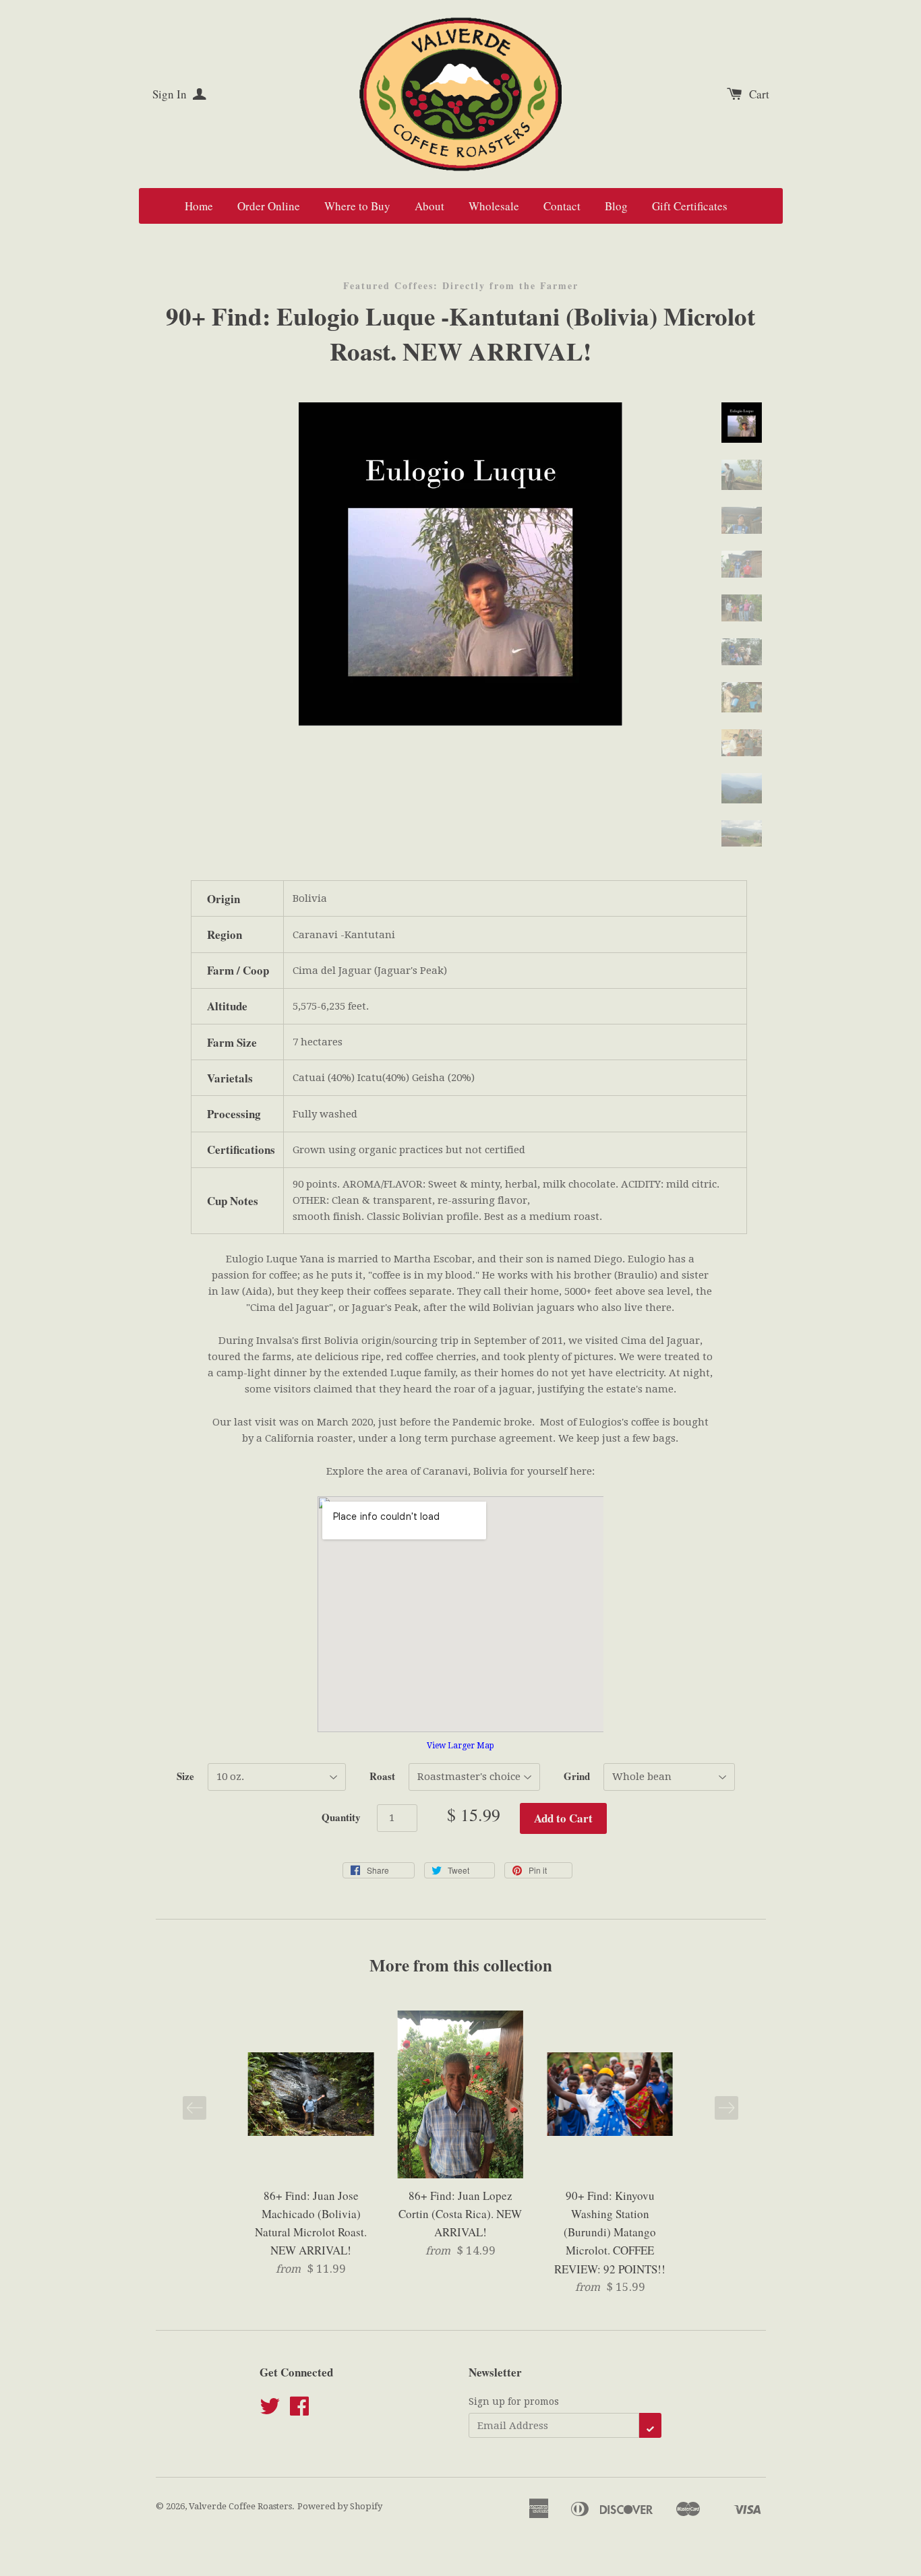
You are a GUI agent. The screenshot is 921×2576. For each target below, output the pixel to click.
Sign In (171, 94)
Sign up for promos (514, 2401)
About (429, 206)
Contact (562, 206)
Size (185, 1776)
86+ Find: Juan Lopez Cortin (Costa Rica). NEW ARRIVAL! (460, 2214)
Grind (577, 1776)
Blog (616, 206)
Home (199, 206)
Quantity (341, 1817)
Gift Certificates (690, 206)
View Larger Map (460, 1746)
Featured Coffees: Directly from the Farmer (461, 286)
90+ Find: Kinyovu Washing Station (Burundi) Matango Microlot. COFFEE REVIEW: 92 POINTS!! (610, 2232)
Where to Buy (357, 206)
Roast (382, 1776)
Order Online (269, 206)
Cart (759, 94)
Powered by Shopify (340, 2506)
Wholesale (494, 206)
